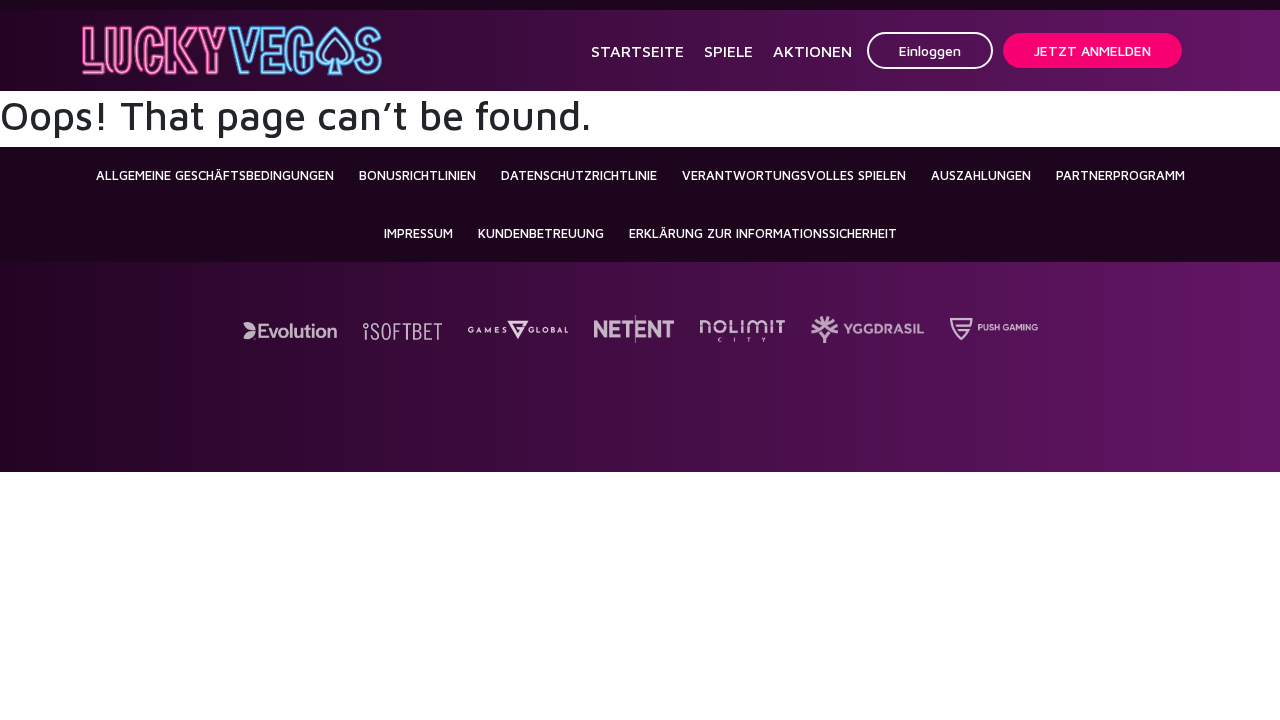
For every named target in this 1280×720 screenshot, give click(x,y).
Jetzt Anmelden (1092, 50)
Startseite (637, 51)
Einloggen (930, 50)
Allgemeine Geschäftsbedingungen (215, 175)
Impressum (418, 233)
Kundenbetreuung (541, 233)
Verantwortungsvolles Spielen (794, 175)
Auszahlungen (981, 175)
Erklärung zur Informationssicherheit (763, 233)
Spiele (728, 51)
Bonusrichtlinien (417, 175)
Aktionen (812, 51)
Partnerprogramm (1120, 175)
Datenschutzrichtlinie (579, 175)
